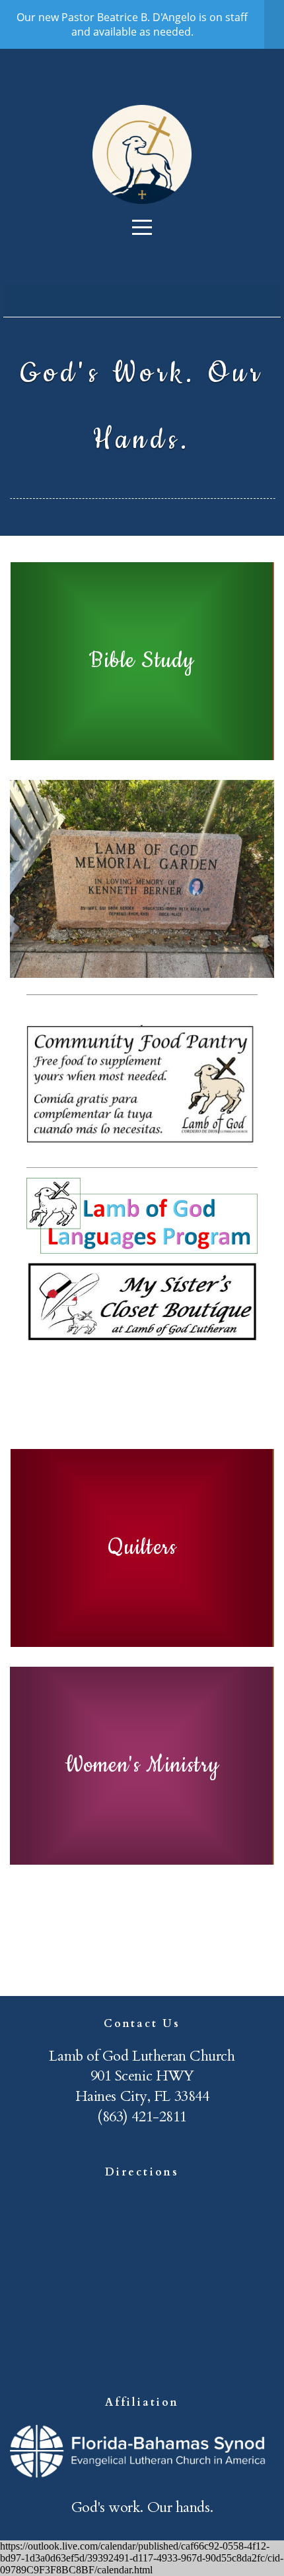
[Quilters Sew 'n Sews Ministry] (142, 1647)
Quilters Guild (142, 1902)
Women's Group (142, 1958)
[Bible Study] (142, 760)
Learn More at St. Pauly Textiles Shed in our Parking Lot (142, 1382)
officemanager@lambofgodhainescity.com (142, 2137)
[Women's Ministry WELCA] (142, 1865)
